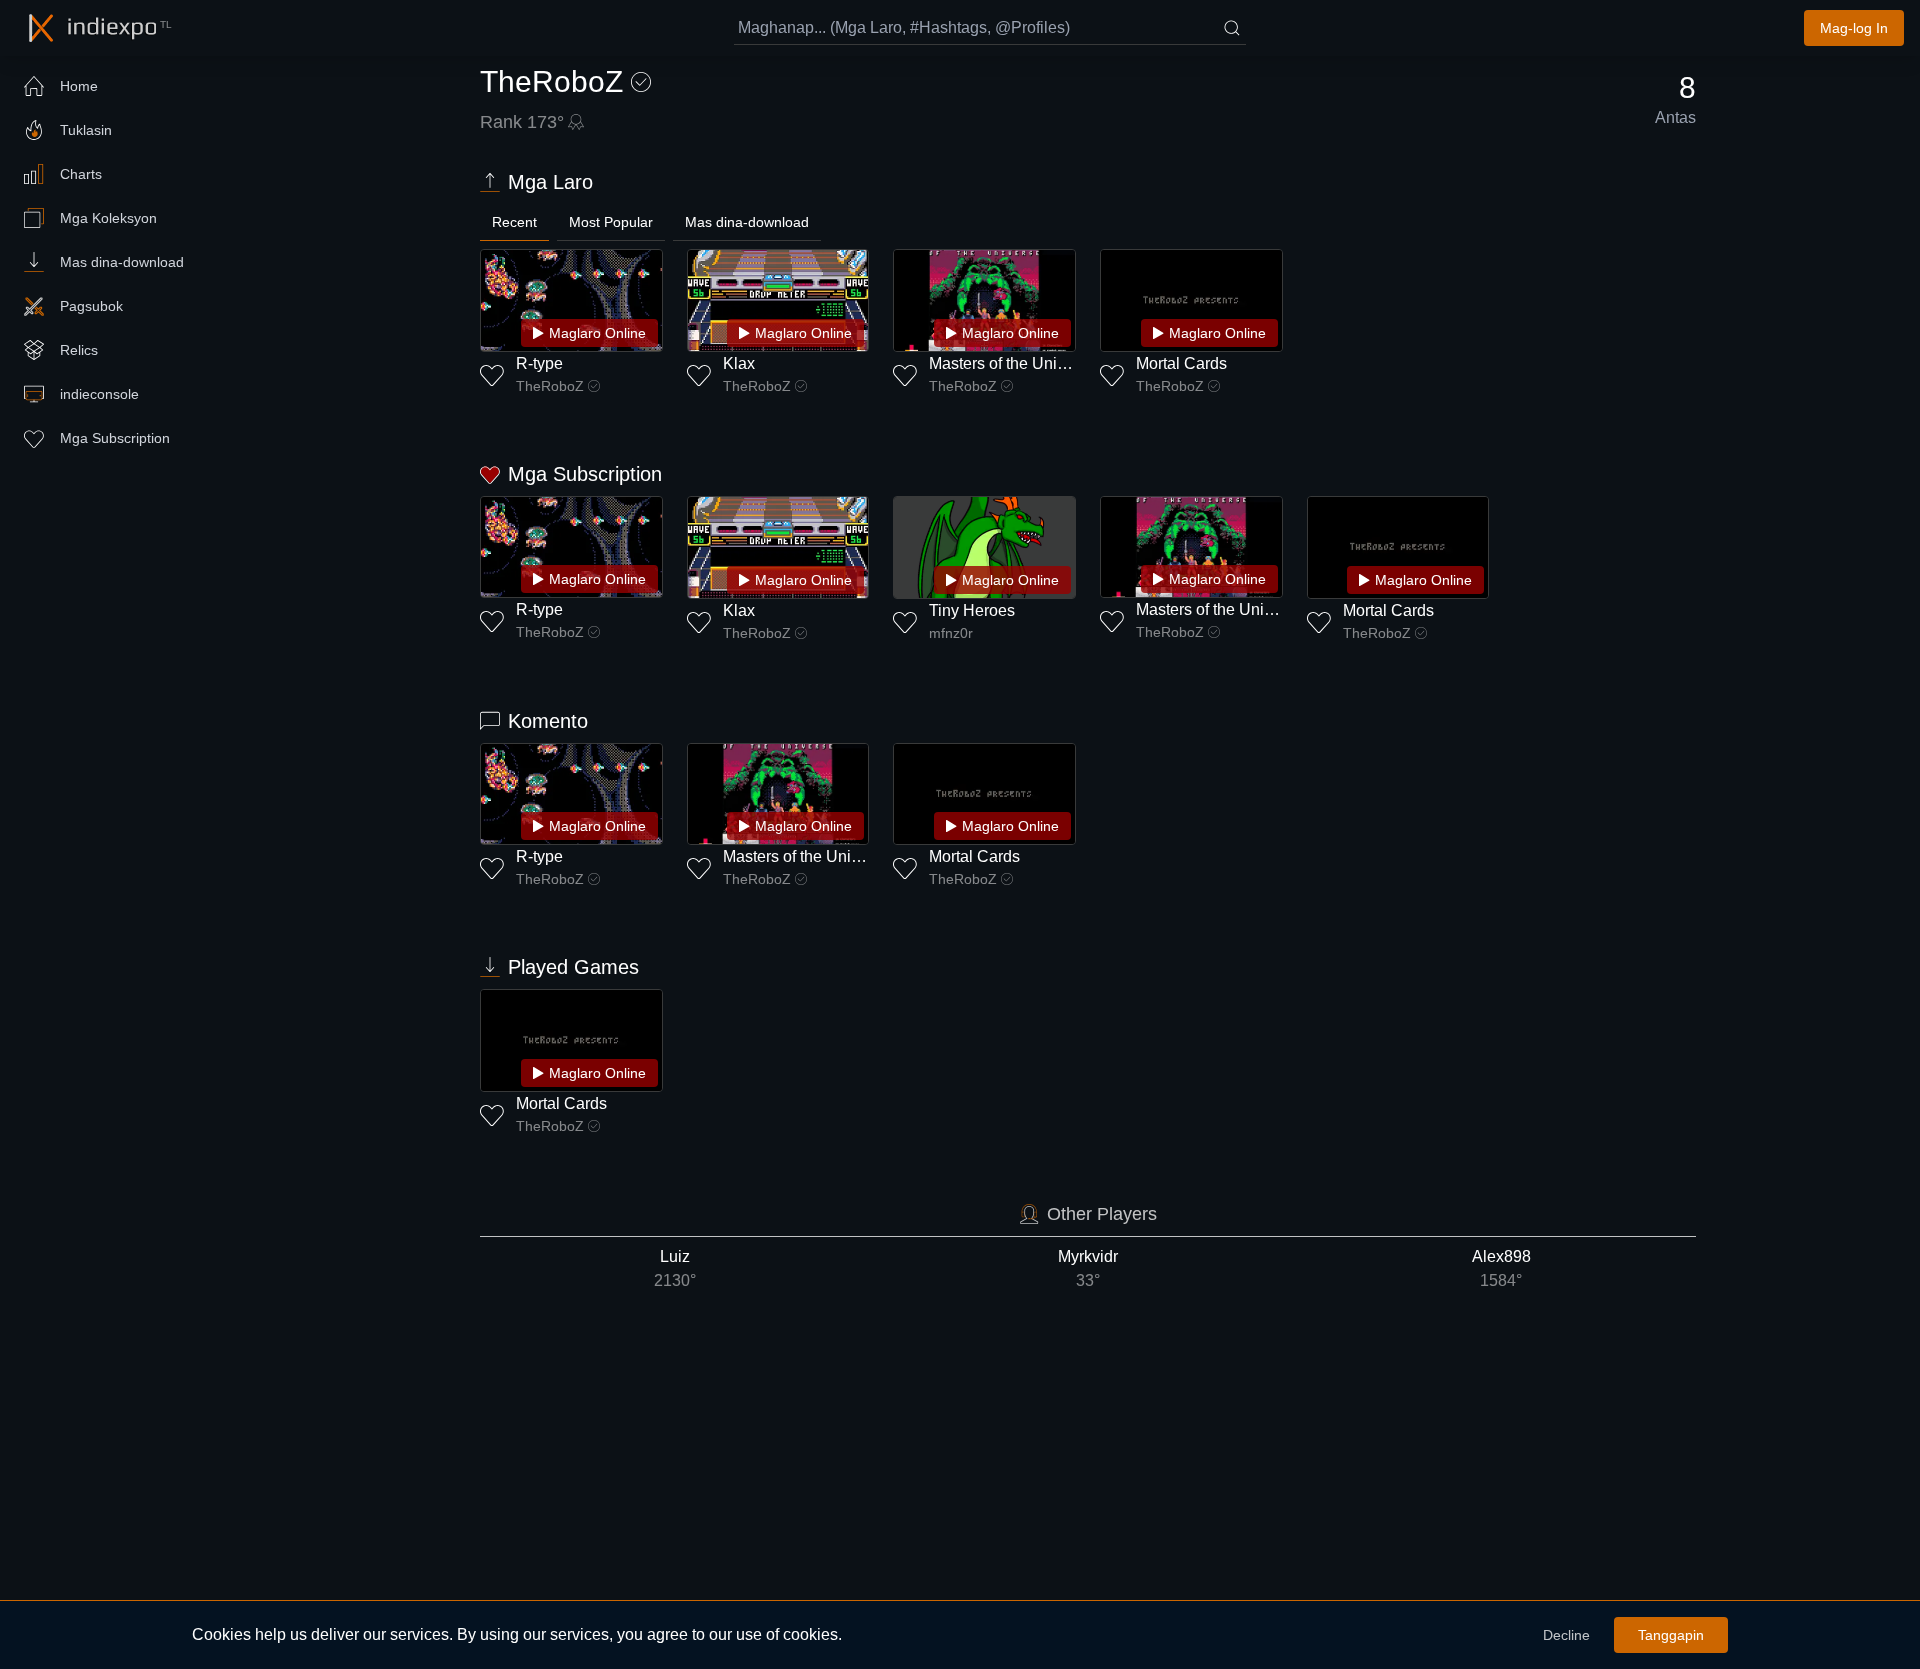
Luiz (675, 1268)
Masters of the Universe (1012, 363)
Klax (739, 363)
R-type (539, 363)
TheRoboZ (550, 386)
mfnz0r (951, 633)
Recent (514, 222)
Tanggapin (1671, 1635)
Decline (1566, 1635)
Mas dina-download (747, 222)
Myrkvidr (1088, 1268)
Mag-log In (1854, 28)
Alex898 (1501, 1268)
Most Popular (611, 222)
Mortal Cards (1181, 363)
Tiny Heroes (972, 610)
